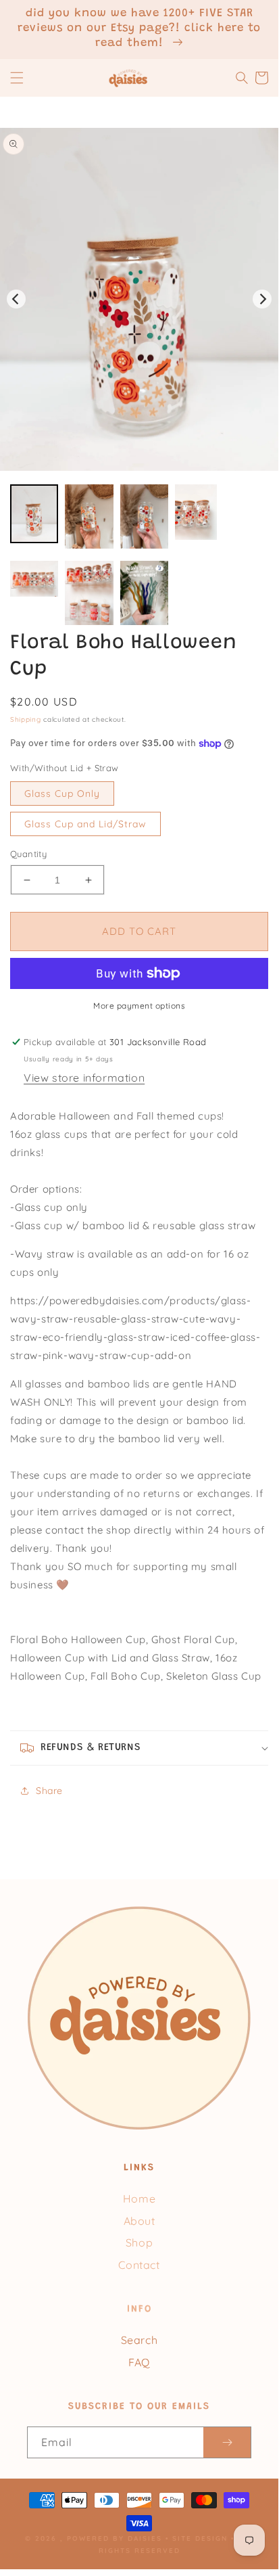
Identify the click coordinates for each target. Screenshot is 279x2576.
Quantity (28, 854)
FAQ (139, 2362)
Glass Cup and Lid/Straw (85, 824)
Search (139, 2340)
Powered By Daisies (115, 2538)
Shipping (26, 719)
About (139, 2221)
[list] (139, 299)
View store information (84, 1078)
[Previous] (16, 299)
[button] (17, 78)
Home (139, 2199)
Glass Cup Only (62, 793)
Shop (139, 2242)
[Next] (262, 299)
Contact (139, 2265)
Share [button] (49, 1791)
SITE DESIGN (200, 2538)
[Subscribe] (227, 2442)
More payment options (139, 1006)
